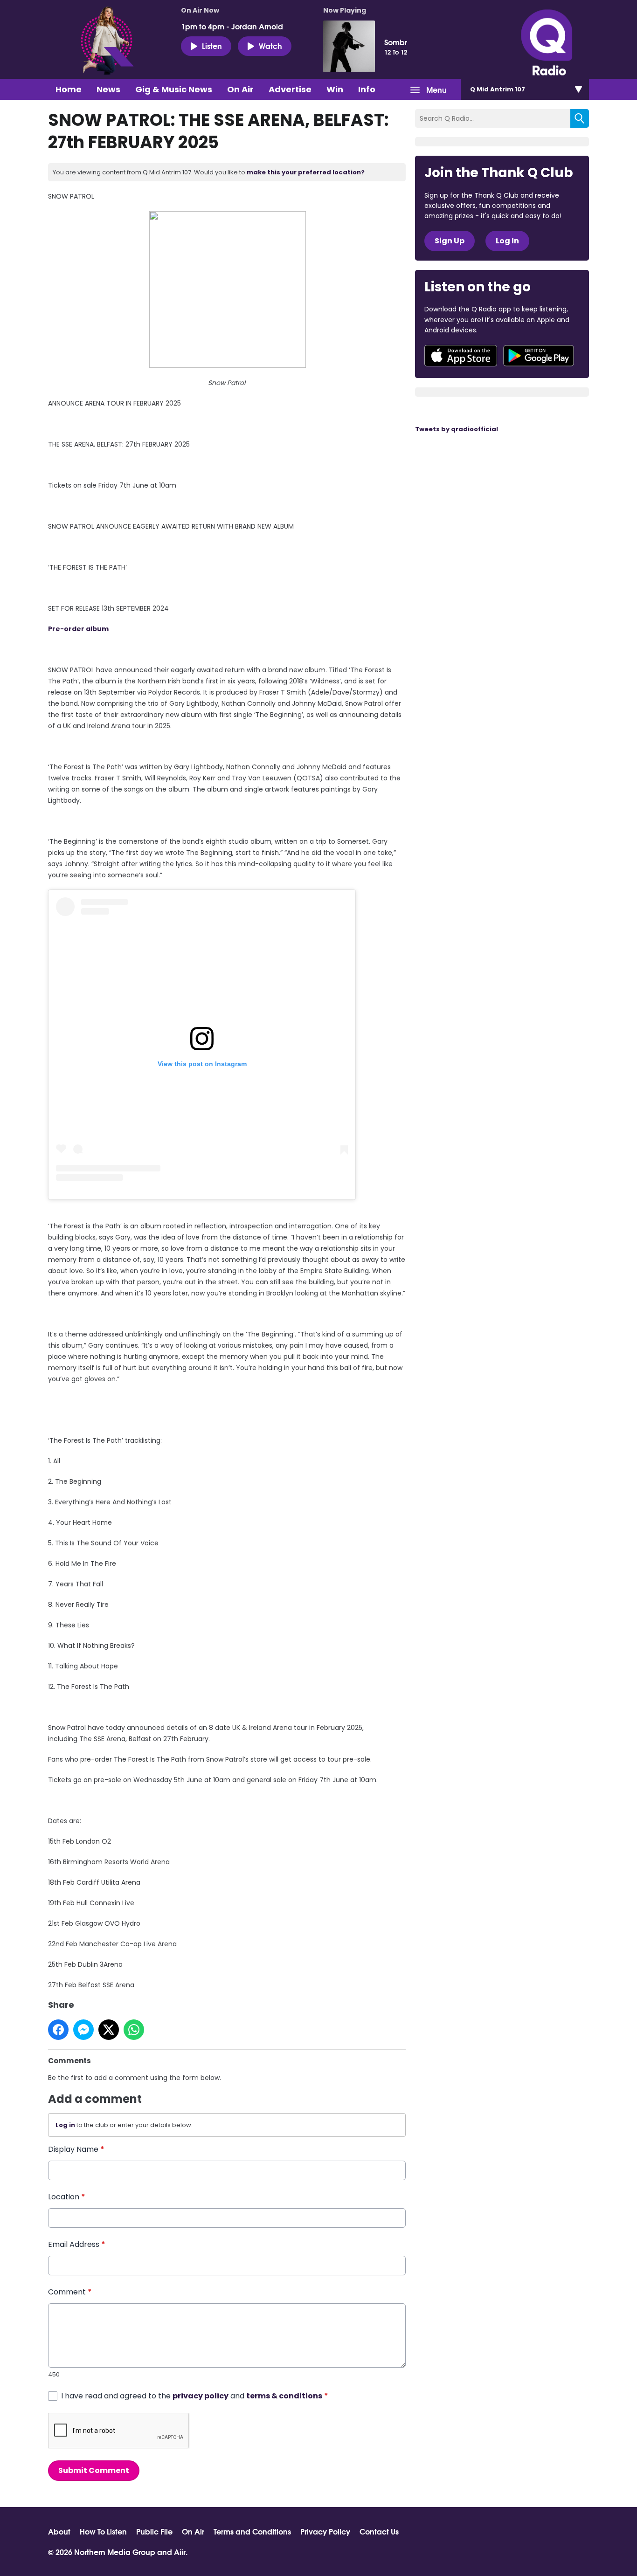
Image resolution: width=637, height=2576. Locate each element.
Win (335, 89)
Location (67, 2197)
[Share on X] (109, 2030)
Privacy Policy (325, 2531)
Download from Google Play (539, 356)
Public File (154, 2531)
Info (367, 89)
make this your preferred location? (306, 172)
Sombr (396, 42)
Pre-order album (78, 629)
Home (69, 89)
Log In (507, 241)
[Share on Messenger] (83, 2030)
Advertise (290, 89)
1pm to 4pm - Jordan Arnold (232, 26)
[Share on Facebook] (58, 2030)
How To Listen (103, 2531)
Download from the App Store (461, 356)
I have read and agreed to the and (195, 2396)
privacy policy (201, 2396)
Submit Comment (94, 2470)
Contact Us (379, 2531)
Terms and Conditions (252, 2531)
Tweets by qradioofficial (457, 429)
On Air (240, 89)
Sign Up (450, 241)
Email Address (77, 2244)
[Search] (580, 118)
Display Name (76, 2149)
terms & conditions (284, 2396)
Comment (70, 2292)
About (59, 2531)
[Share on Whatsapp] (134, 2030)
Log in (65, 2125)
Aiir (180, 2552)
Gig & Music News (174, 89)
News (108, 89)
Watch (270, 45)
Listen (212, 45)
